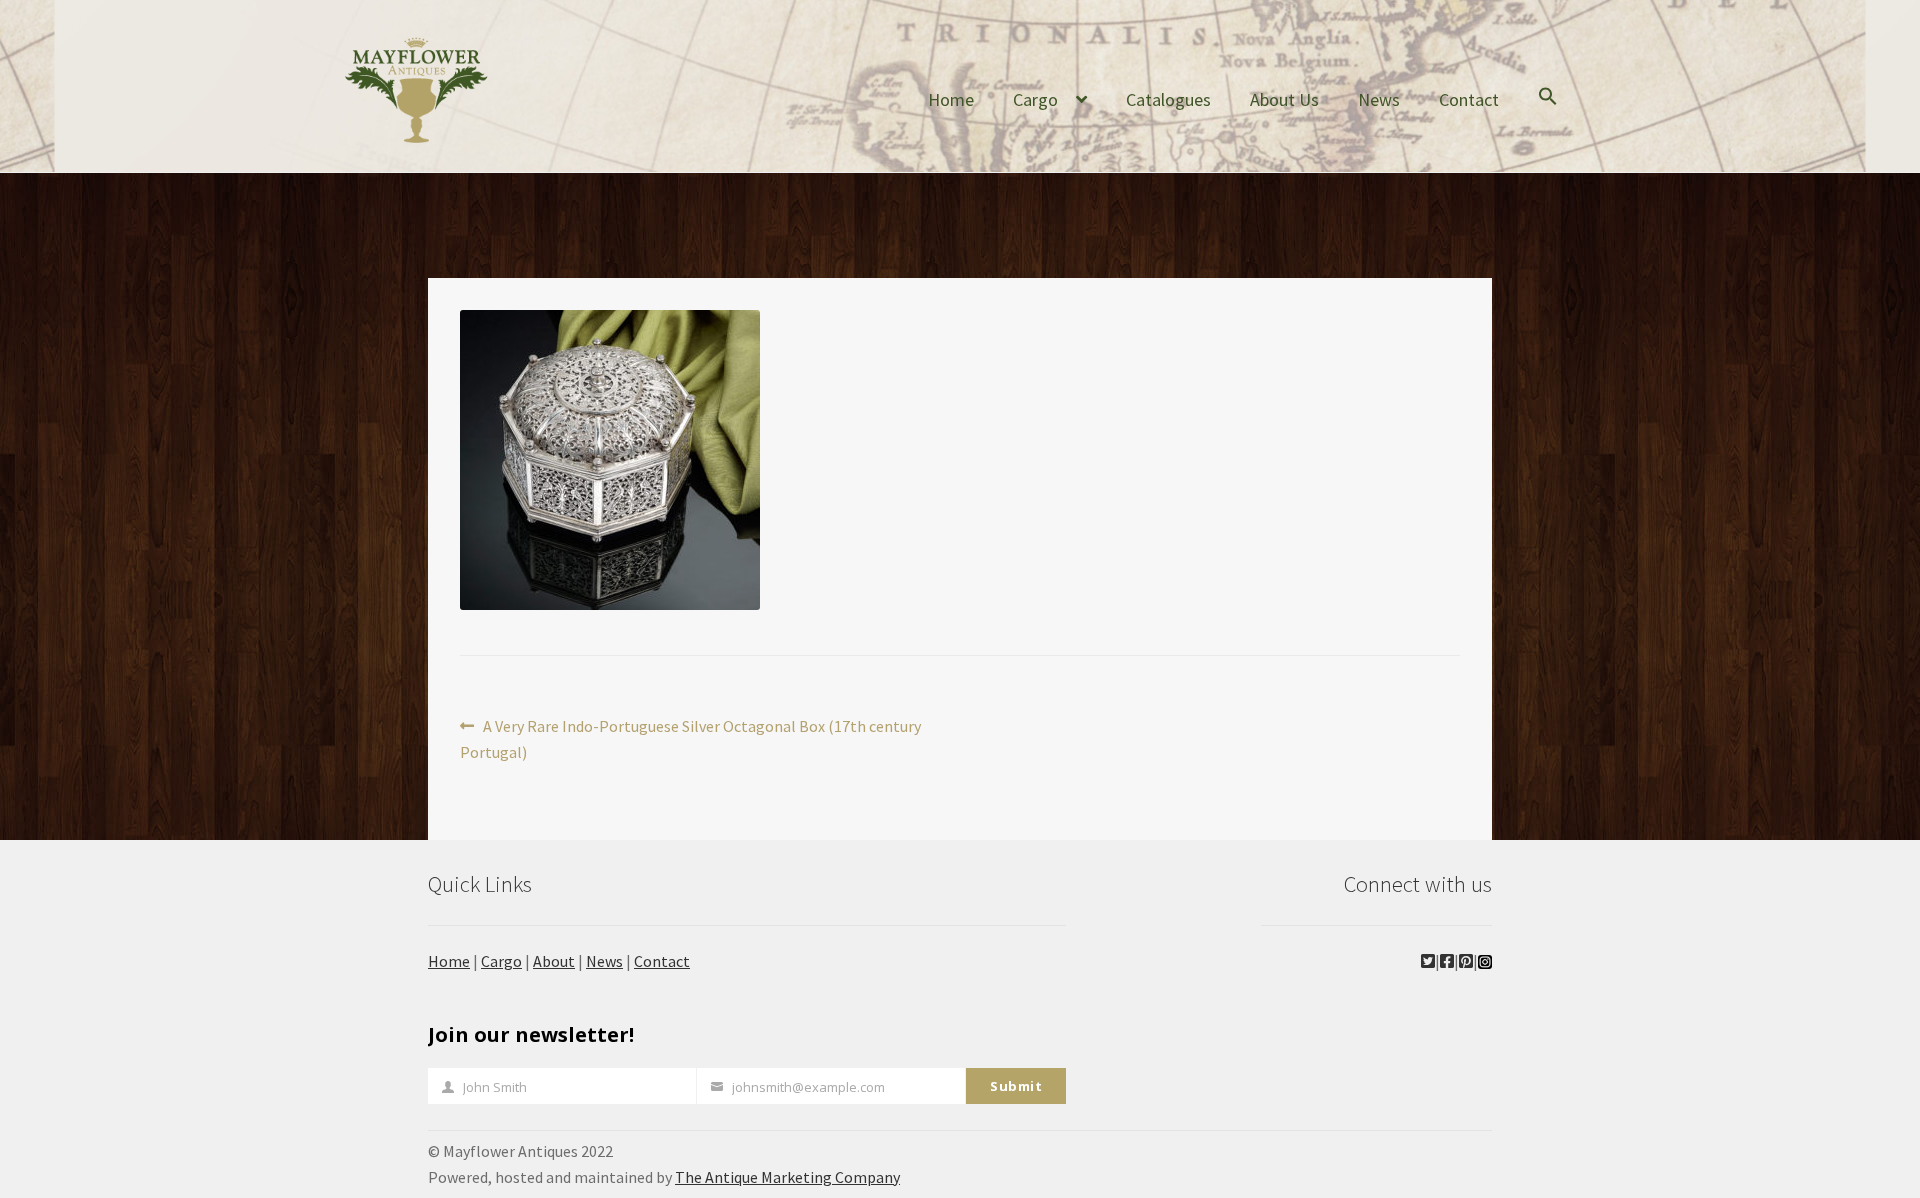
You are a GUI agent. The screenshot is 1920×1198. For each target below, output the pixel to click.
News (1379, 99)
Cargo (1035, 99)
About (554, 961)
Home (951, 99)
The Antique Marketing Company (787, 1177)
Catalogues (1168, 99)
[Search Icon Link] (1548, 112)
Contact (1469, 99)
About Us (1284, 99)
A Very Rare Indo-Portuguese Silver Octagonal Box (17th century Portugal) (690, 738)
